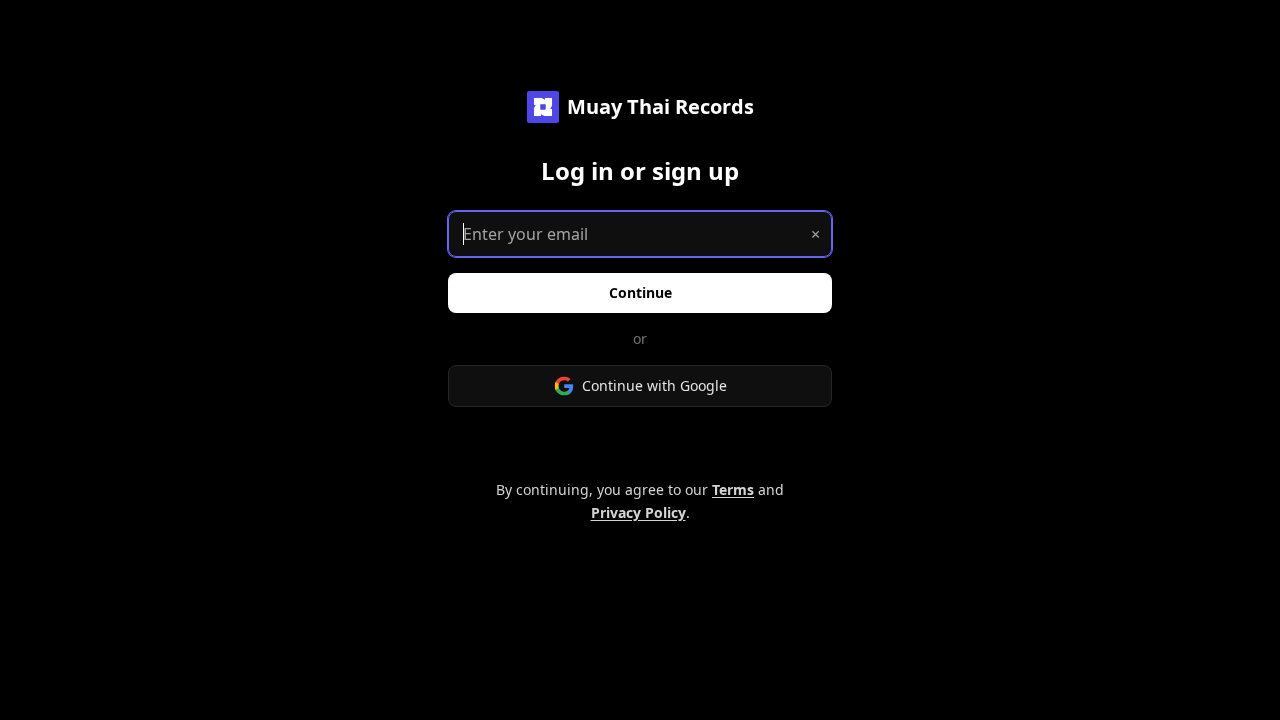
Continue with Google (654, 385)
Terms (733, 489)
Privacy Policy (638, 512)
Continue (640, 292)
